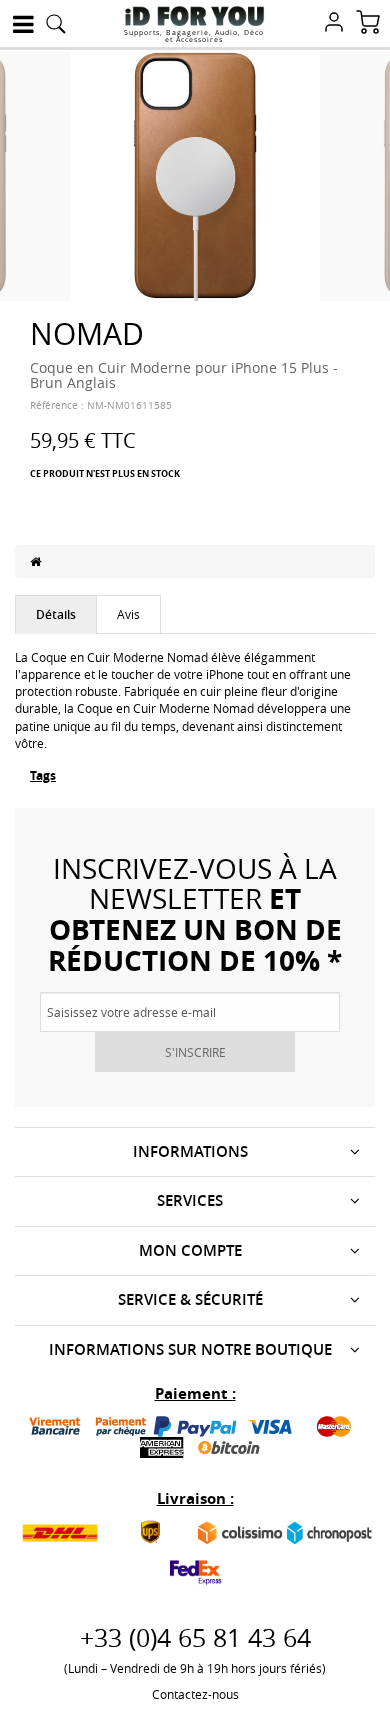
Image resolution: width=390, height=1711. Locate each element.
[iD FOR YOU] (194, 16)
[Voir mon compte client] (334, 24)
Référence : (57, 405)
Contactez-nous (195, 1694)
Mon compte (190, 1250)
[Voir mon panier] (368, 24)
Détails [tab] (56, 614)
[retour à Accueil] (35, 561)
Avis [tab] (128, 614)
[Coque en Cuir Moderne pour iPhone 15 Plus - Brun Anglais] (195, 174)
